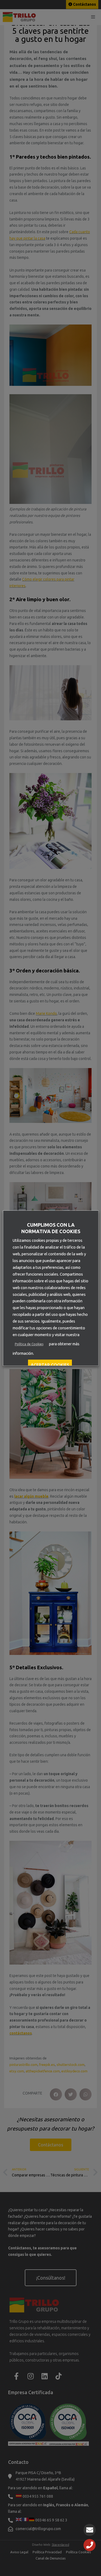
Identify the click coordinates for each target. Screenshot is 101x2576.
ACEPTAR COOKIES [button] (50, 1365)
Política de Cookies (29, 1344)
